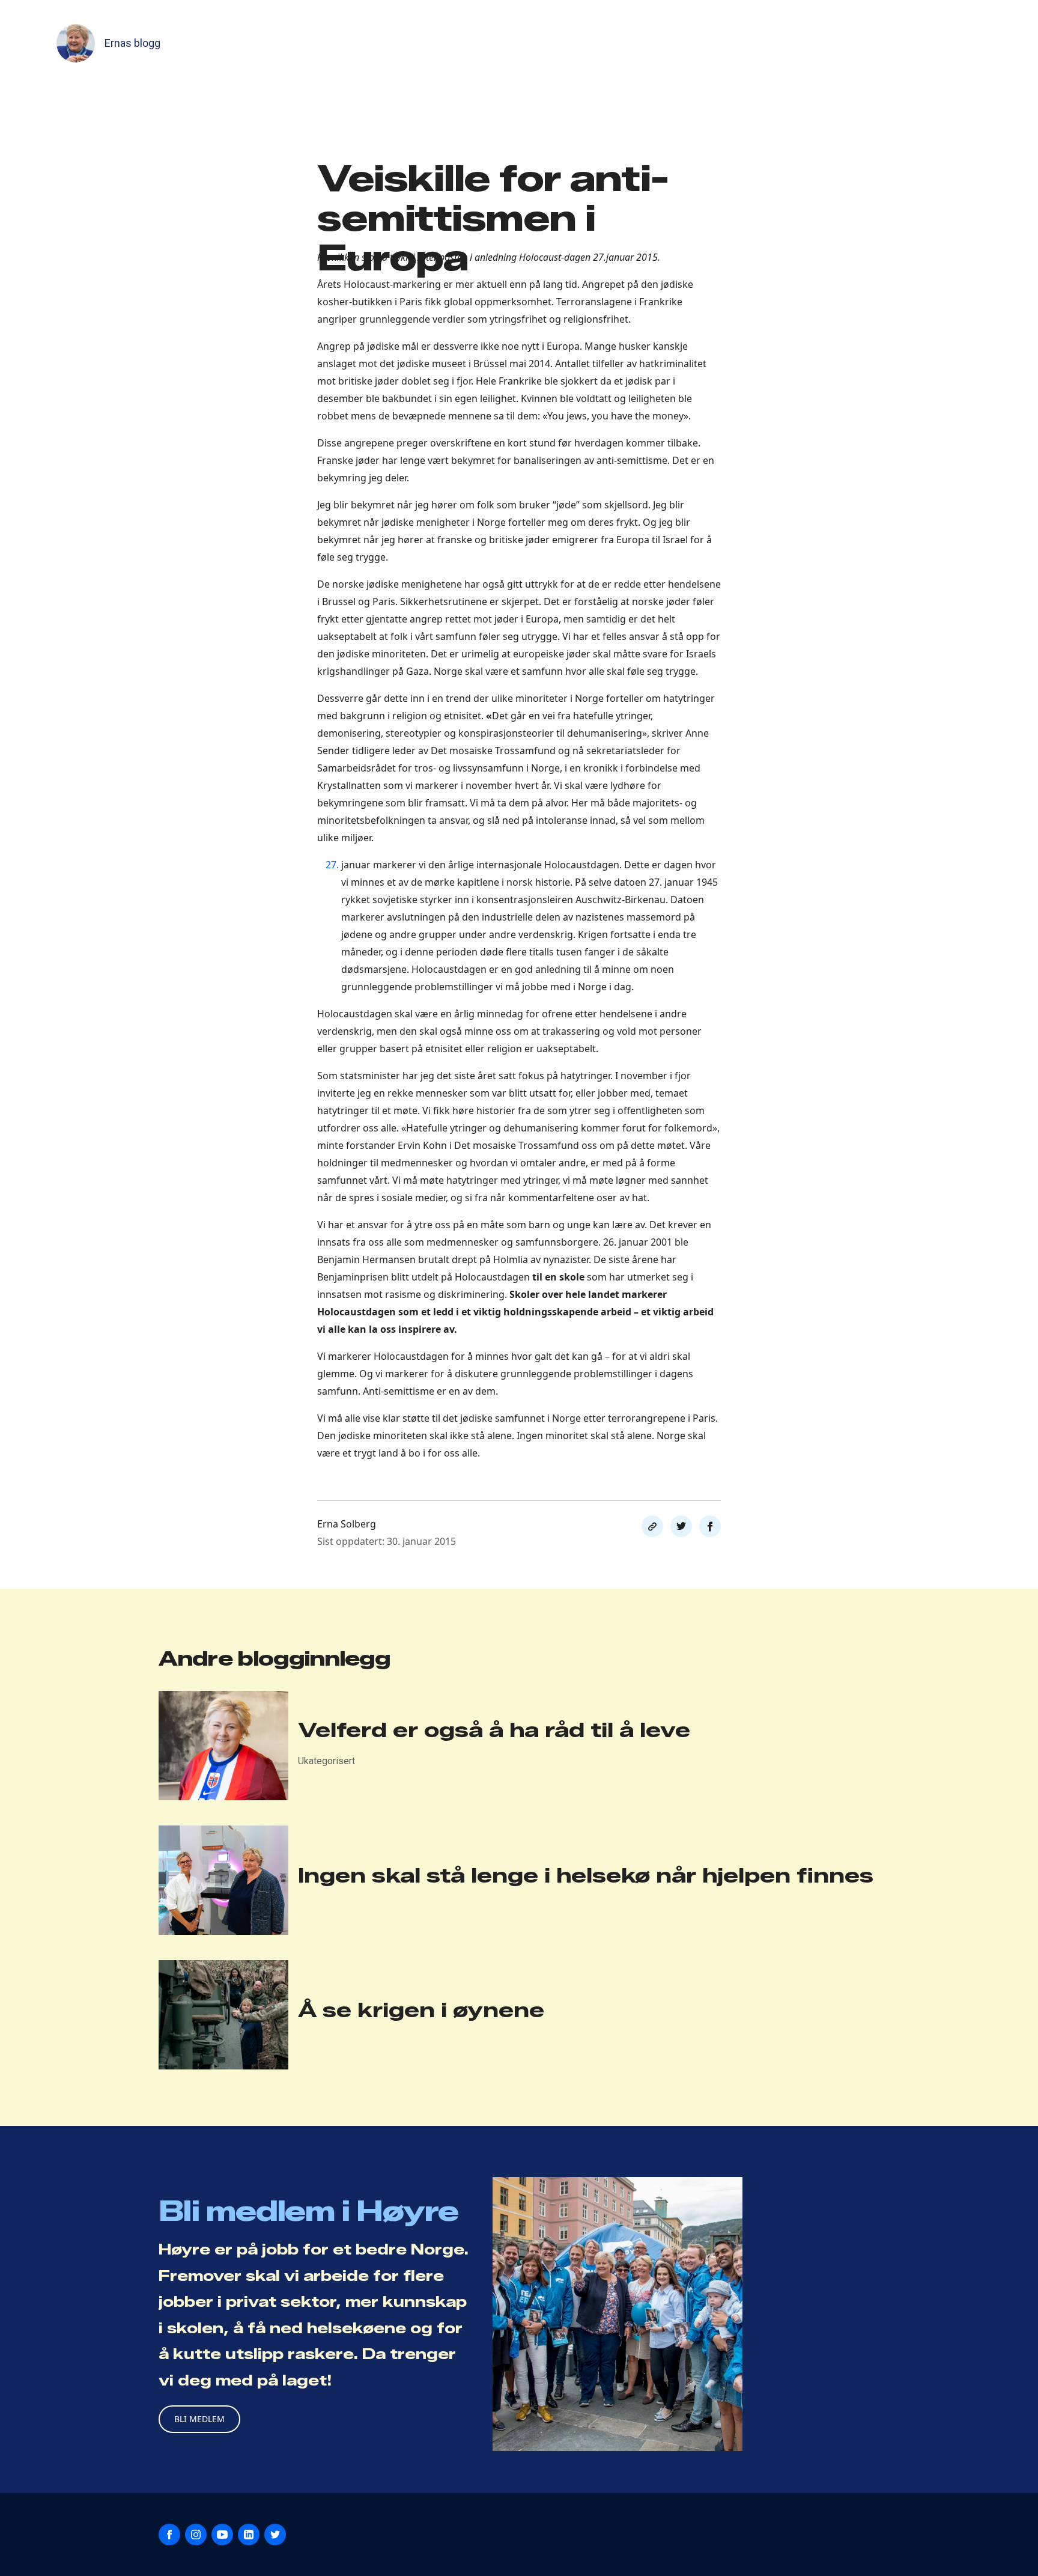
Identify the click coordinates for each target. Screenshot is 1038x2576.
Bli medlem (199, 2419)
